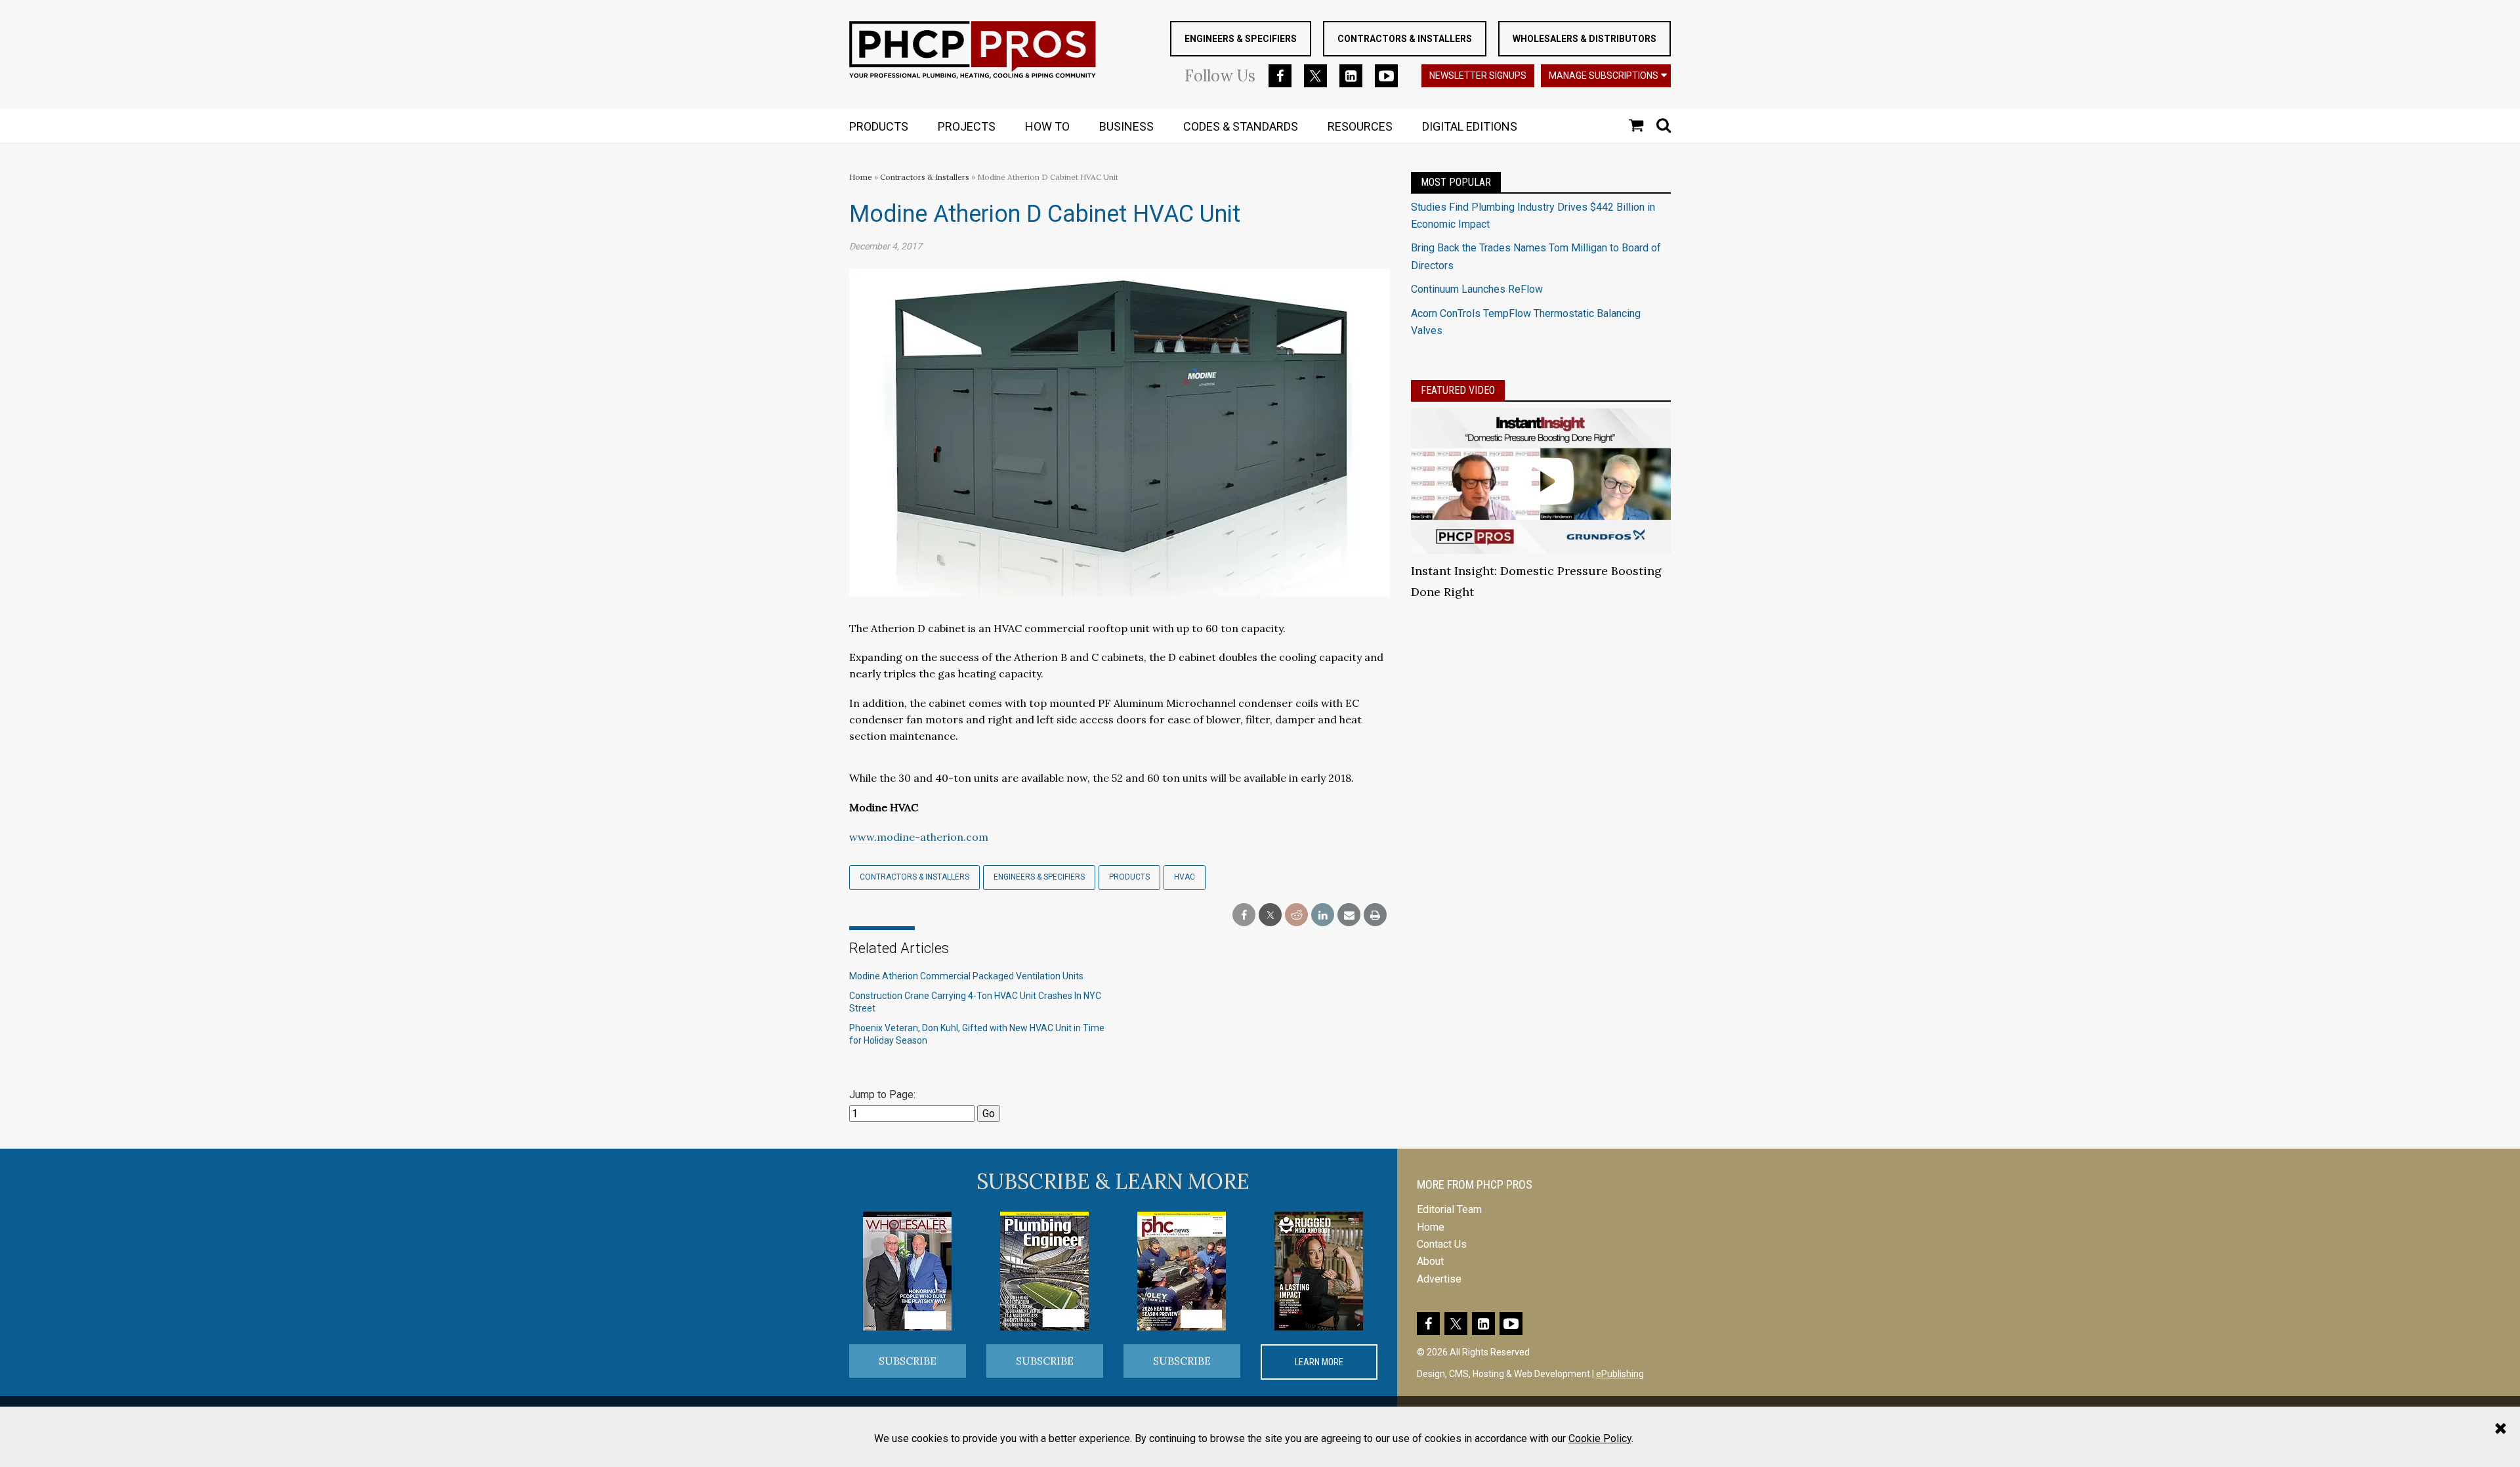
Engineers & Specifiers (1241, 39)
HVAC (1185, 877)
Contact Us (1442, 1244)
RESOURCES (1360, 126)
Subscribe (908, 1361)
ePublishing (1620, 1374)
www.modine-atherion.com (919, 837)
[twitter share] (1270, 915)
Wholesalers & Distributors (1585, 39)
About (1430, 1261)
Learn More (1319, 1362)
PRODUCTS (879, 126)
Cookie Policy (1600, 1438)
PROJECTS (967, 126)
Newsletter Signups (1478, 75)
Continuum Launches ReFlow (1477, 289)
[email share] (1349, 915)
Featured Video (1458, 390)
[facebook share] (1244, 915)
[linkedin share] (1323, 915)
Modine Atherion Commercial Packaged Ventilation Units (966, 976)
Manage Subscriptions (1604, 75)
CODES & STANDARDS (1241, 126)
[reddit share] (1296, 915)
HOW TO (1047, 126)
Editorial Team (1449, 1209)
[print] (1375, 915)
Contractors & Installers (1405, 39)
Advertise (1439, 1279)
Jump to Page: (882, 1095)
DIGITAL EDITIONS (1470, 126)
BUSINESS (1126, 126)
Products (1129, 877)
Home (861, 177)
